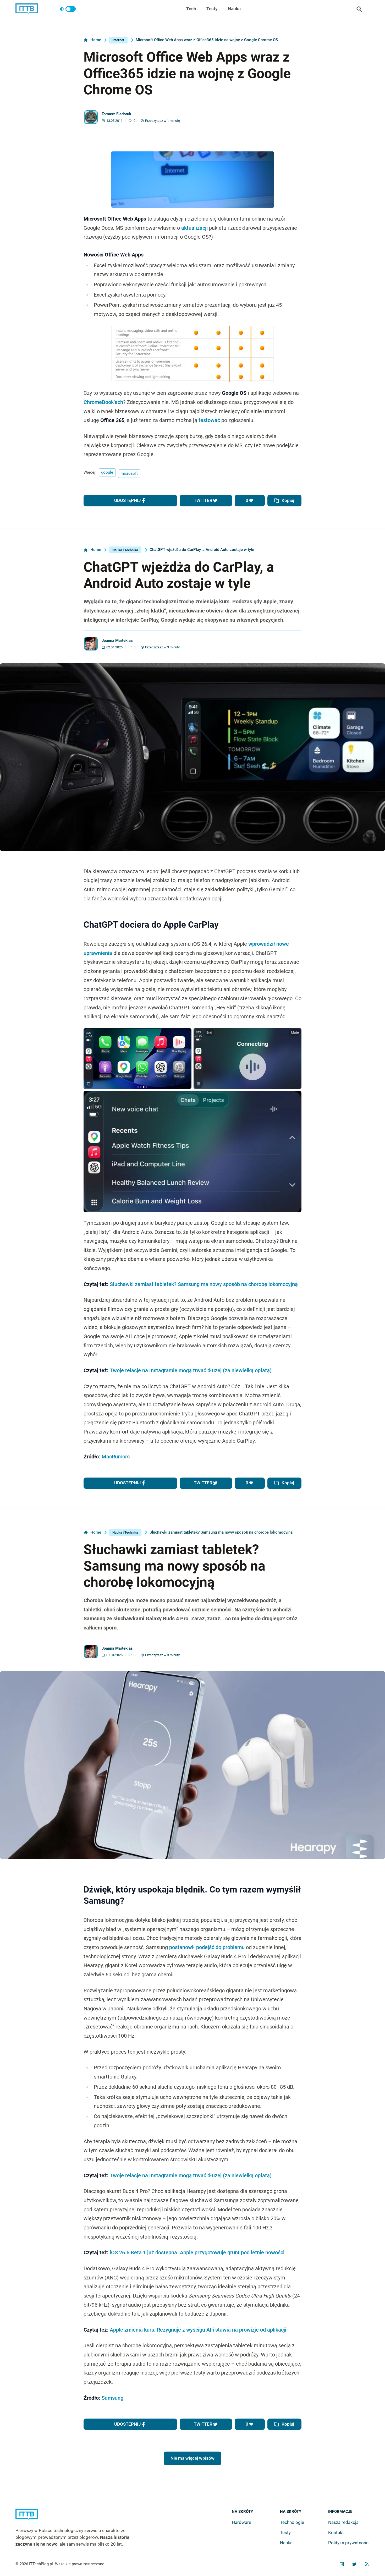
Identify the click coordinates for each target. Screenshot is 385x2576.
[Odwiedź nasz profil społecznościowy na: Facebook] (342, 2564)
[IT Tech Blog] (27, 9)
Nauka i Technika (125, 550)
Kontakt (336, 2533)
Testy (212, 9)
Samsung (112, 2398)
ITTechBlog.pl (41, 2564)
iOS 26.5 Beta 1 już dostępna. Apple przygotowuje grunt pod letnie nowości (197, 2253)
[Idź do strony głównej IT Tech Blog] (79, 2518)
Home (96, 40)
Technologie (292, 2522)
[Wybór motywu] (68, 9)
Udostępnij (127, 500)
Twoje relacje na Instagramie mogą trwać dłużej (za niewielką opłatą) (191, 1371)
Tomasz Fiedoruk (116, 114)
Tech (191, 9)
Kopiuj (288, 500)
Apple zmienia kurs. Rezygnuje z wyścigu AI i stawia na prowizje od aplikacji (198, 2330)
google (107, 472)
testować (209, 420)
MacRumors (116, 1457)
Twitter (203, 500)
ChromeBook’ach (103, 402)
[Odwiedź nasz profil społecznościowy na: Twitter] (354, 2564)
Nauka (234, 9)
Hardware (241, 2522)
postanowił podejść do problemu (207, 1947)
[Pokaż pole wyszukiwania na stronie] (359, 9)
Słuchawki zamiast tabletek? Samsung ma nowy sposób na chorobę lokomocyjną (204, 1284)
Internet (118, 40)
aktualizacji (194, 228)
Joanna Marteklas (117, 641)
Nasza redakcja (343, 2522)
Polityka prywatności (349, 2543)
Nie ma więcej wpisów (192, 2458)
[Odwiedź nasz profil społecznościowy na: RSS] (367, 2564)
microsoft (129, 473)
